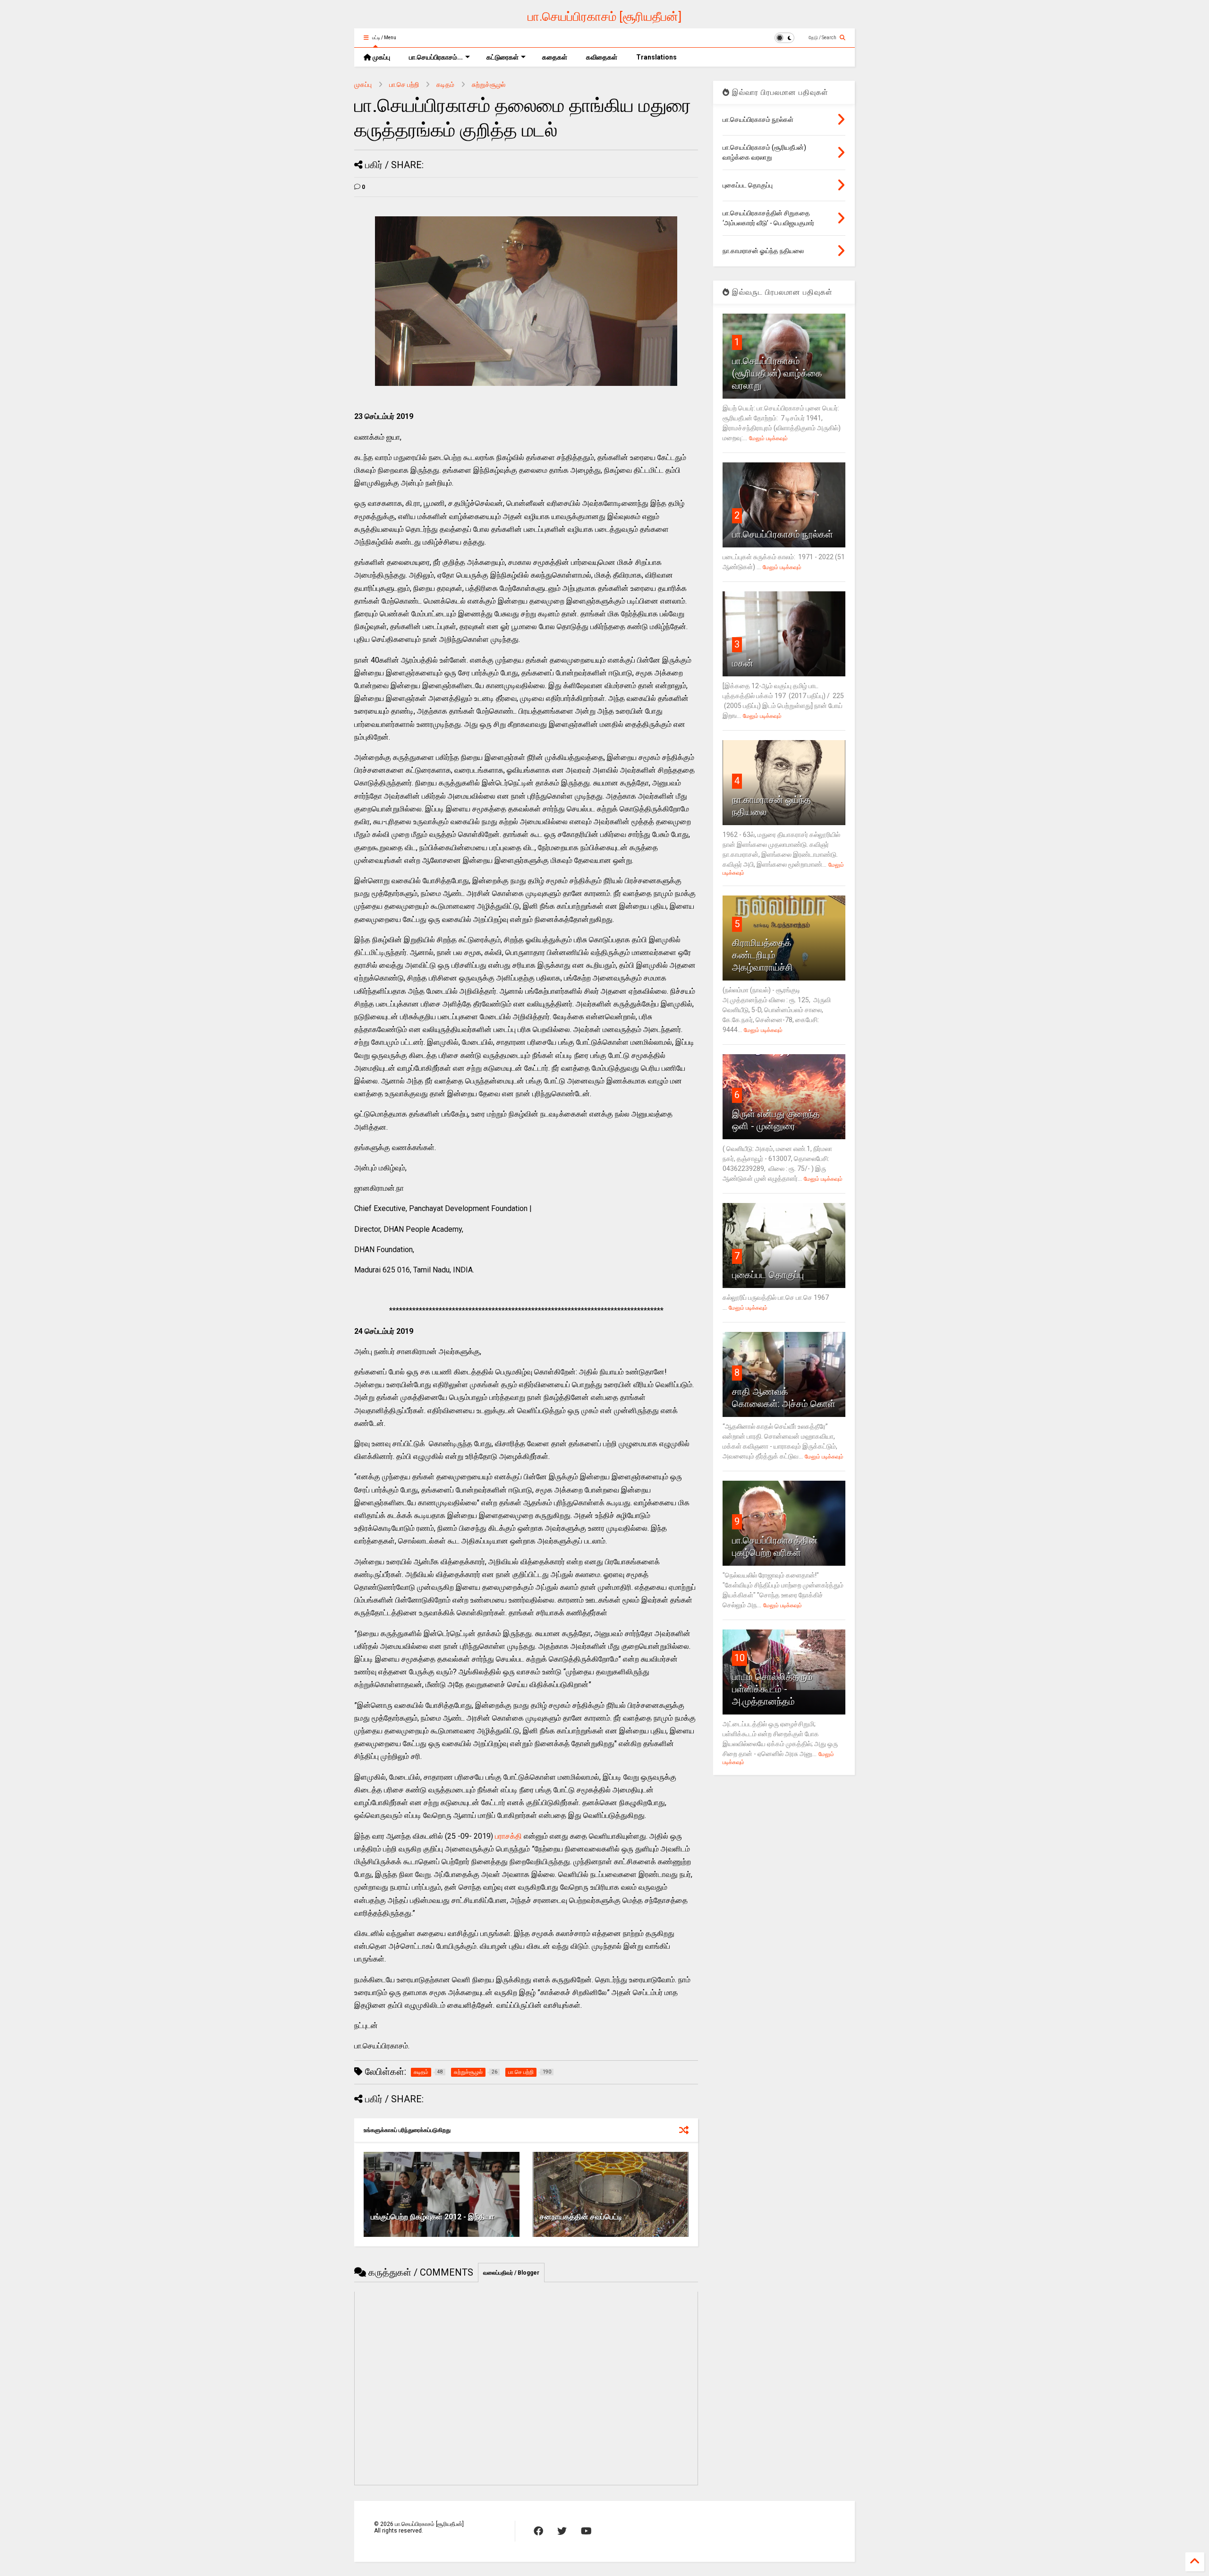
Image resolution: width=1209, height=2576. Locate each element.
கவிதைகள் (602, 57)
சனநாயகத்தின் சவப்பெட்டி (581, 2217)
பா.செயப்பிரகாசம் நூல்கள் (783, 534)
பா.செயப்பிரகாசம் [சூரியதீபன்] (604, 17)
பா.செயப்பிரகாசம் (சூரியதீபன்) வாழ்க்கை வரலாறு (777, 373)
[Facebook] (538, 2531)
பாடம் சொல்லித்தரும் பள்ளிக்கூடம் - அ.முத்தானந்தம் (772, 1689)
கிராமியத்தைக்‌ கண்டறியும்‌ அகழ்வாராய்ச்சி (762, 955)
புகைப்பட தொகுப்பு (768, 1275)
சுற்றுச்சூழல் (489, 85)
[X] (562, 2531)
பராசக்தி (508, 1836)
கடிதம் (445, 85)
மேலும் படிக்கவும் (768, 438)
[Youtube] (586, 2531)
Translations (656, 57)
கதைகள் (555, 57)
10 (740, 1658)
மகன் (743, 663)
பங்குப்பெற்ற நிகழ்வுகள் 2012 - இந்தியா (432, 2217)
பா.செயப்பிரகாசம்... (436, 57)
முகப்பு (381, 57)
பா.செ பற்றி (404, 85)
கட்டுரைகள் (502, 57)
